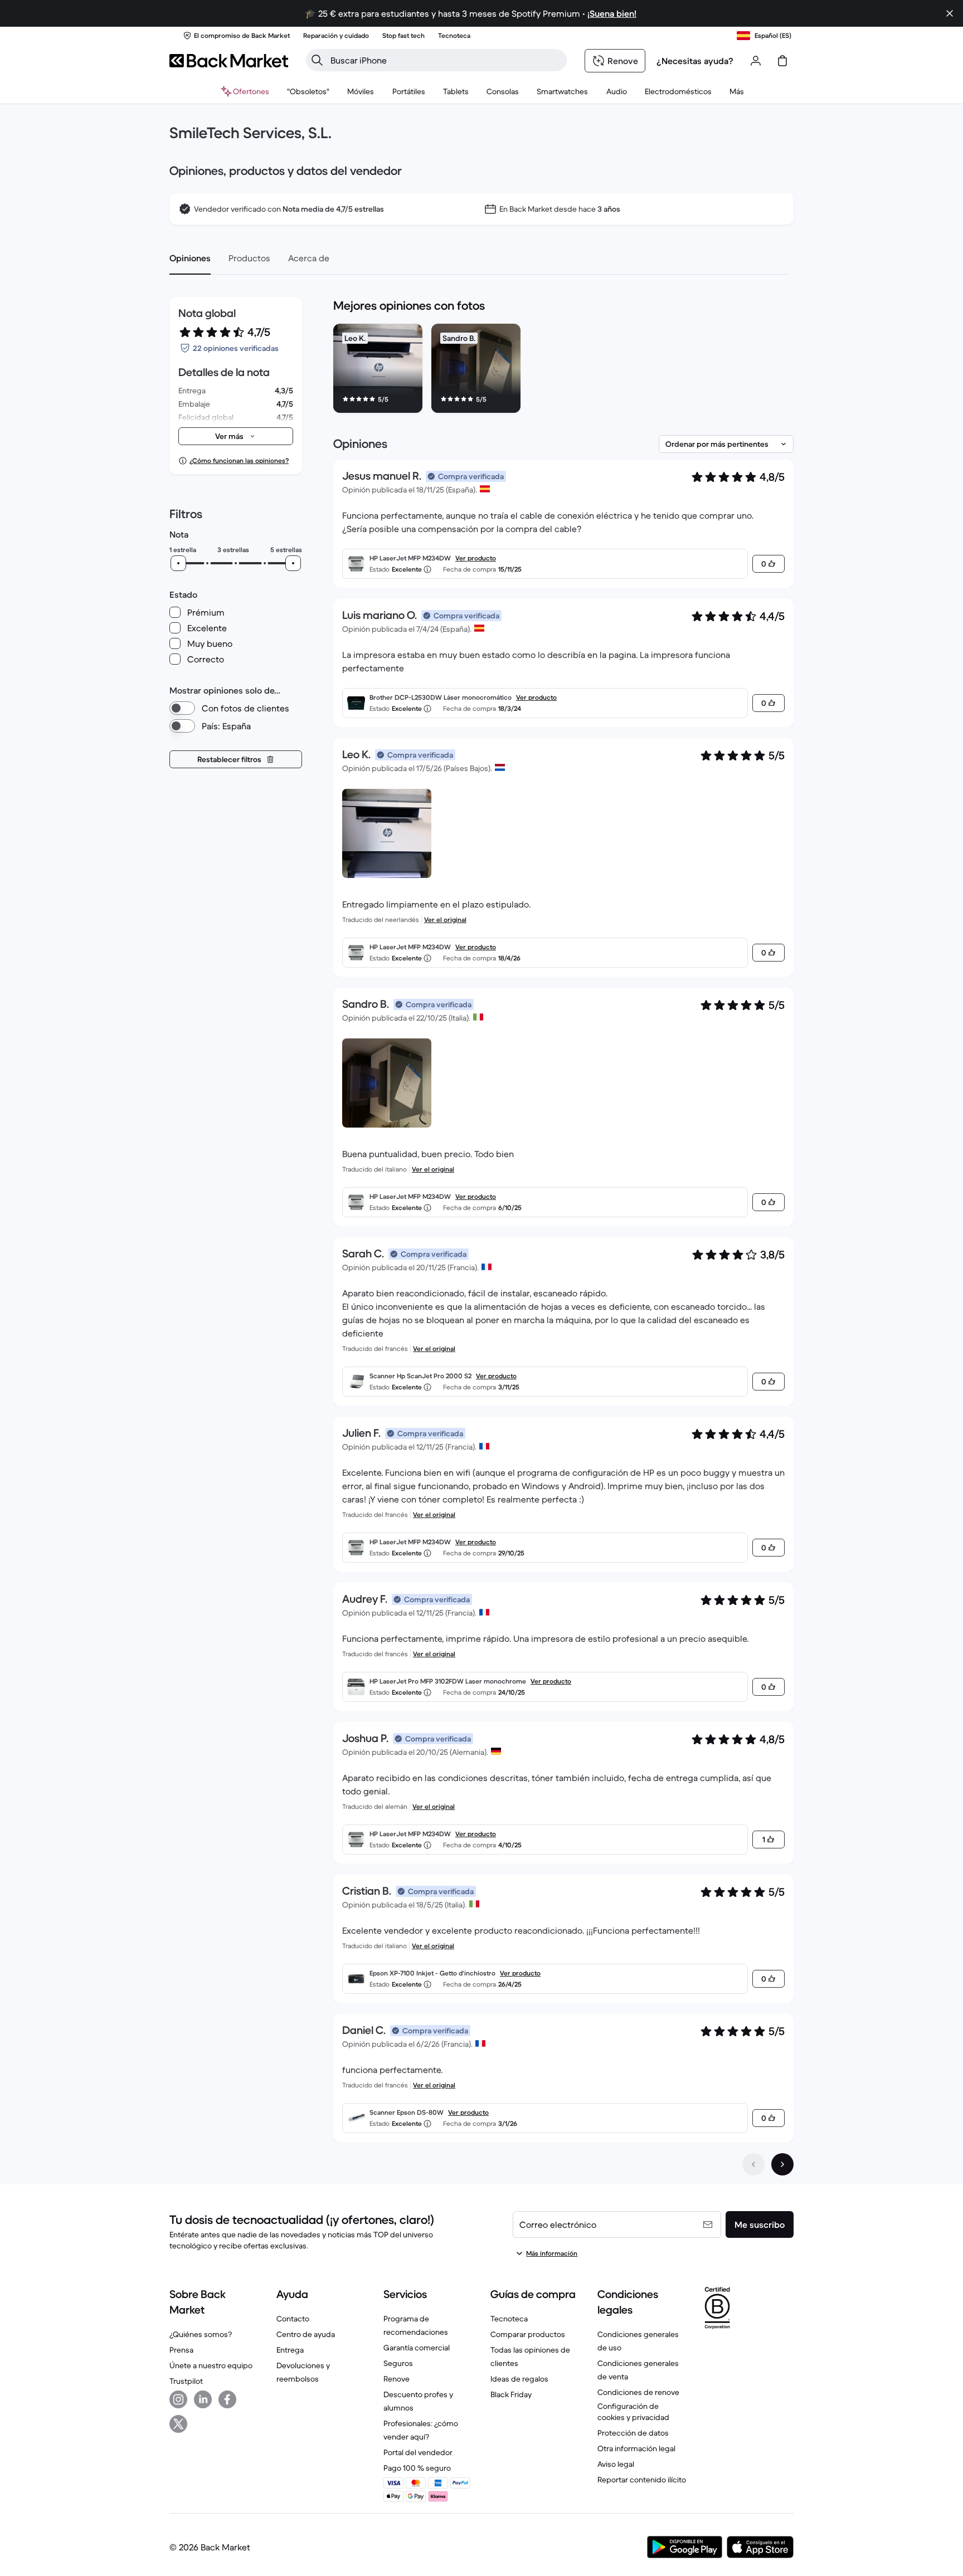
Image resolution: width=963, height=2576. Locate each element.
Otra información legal (636, 2448)
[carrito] (782, 61)
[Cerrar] (950, 13)
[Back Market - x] (178, 2424)
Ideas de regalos (519, 2379)
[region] (563, 370)
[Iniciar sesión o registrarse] (756, 61)
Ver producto (476, 558)
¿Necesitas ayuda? (695, 61)
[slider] (178, 563)
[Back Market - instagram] (178, 2399)
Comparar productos (528, 2334)
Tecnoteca (509, 2319)
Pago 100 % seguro (417, 2468)
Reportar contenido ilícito (642, 2480)
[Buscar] (317, 60)
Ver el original (445, 919)
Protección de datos (633, 2433)
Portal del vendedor (418, 2452)
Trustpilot (186, 2381)
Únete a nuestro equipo (211, 2365)
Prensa (181, 2350)
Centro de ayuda (306, 2334)
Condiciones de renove (638, 2392)
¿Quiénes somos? (201, 2334)
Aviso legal (616, 2464)
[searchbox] (445, 60)
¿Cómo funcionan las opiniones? (239, 460)
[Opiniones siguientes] (782, 2164)
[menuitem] (361, 91)
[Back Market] (229, 61)
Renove (397, 2379)
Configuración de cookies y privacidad (633, 2412)
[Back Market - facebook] (227, 2399)
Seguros (398, 2363)
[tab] (190, 258)
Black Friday (511, 2394)
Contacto (293, 2319)
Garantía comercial (417, 2348)
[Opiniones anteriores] (753, 2164)
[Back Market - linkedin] (203, 2399)
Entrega (290, 2350)
